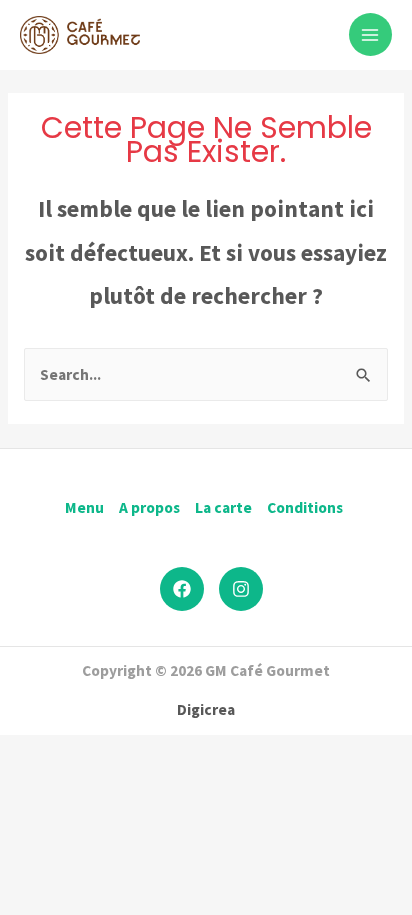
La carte (223, 507)
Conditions (305, 507)
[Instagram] (241, 589)
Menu (84, 507)
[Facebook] (182, 589)
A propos (149, 507)
